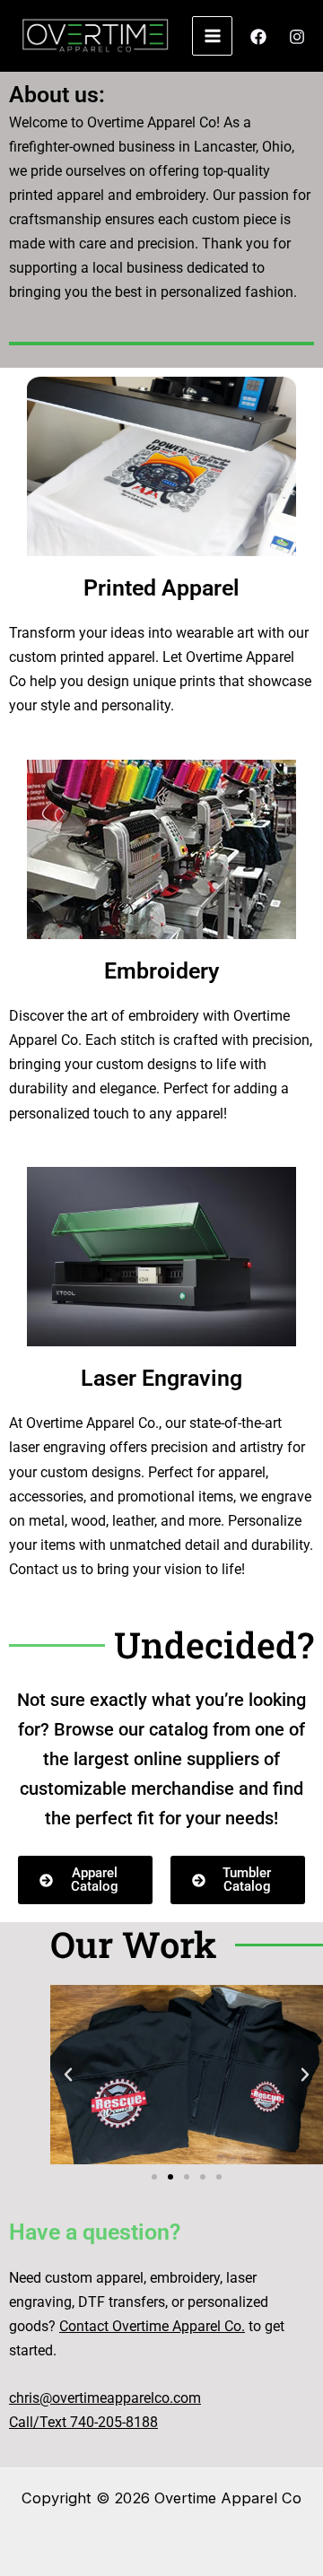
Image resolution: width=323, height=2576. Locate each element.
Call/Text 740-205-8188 (83, 2422)
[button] (68, 2075)
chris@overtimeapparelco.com (105, 2398)
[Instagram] (297, 37)
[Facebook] (258, 37)
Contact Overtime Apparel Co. (152, 2326)
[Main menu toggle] (212, 36)
